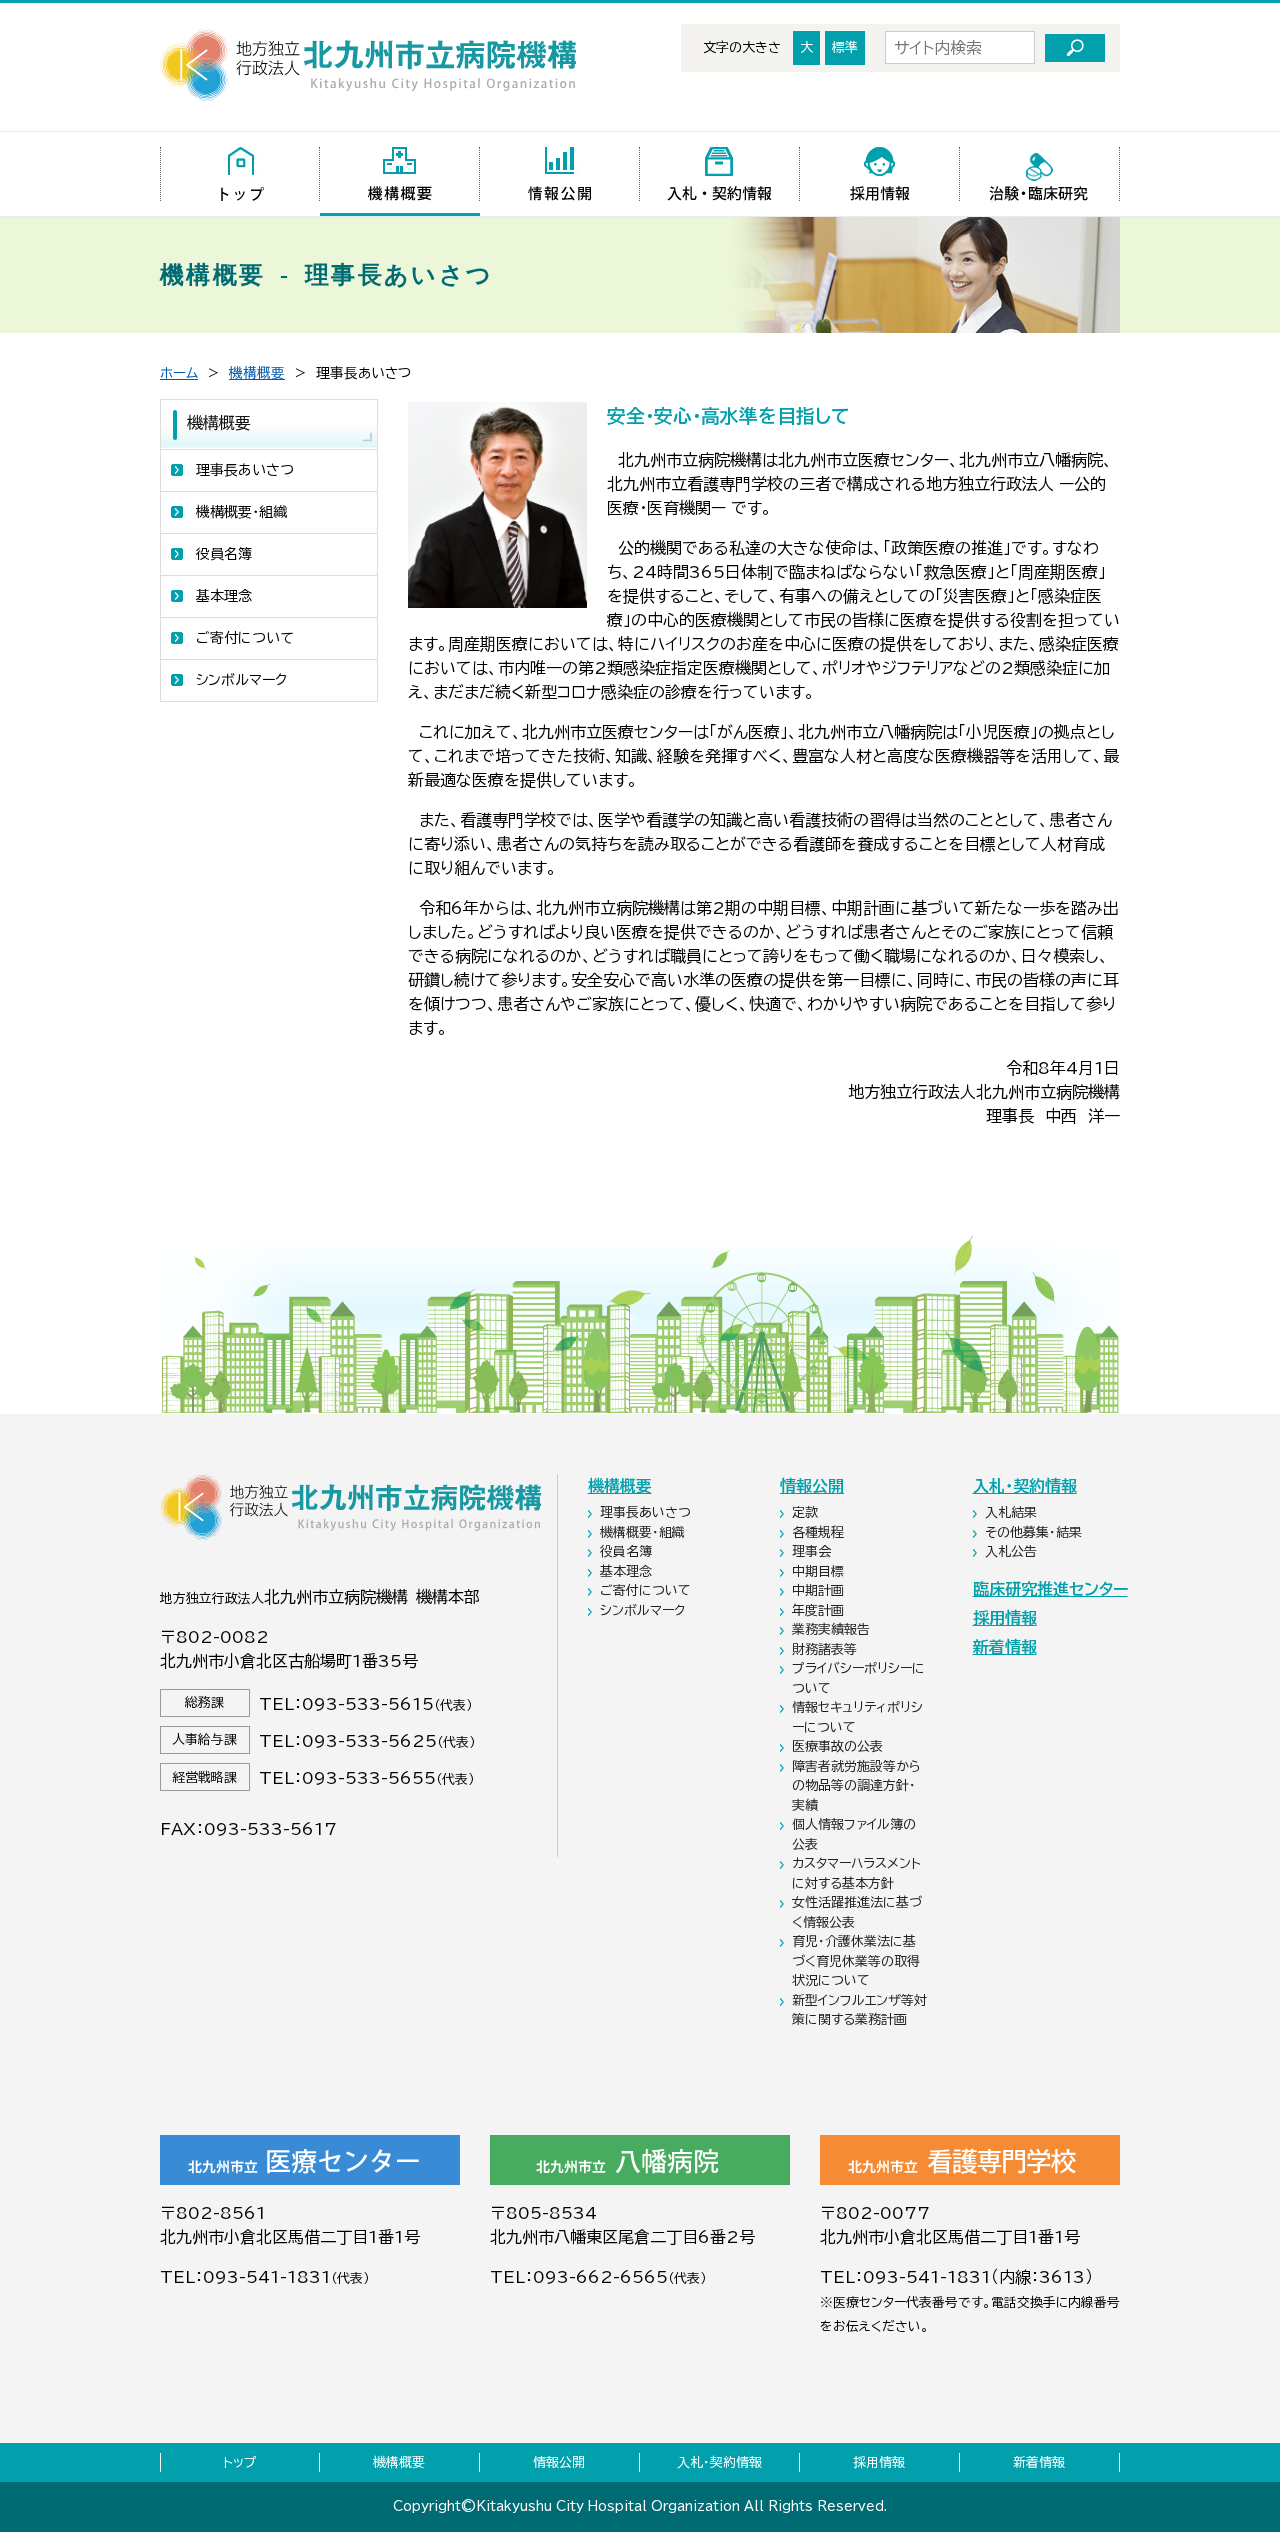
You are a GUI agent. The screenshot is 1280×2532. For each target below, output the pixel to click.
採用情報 (1005, 1618)
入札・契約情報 (1025, 1486)
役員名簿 (224, 554)
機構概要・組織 (241, 512)
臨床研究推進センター (1050, 1589)
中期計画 (820, 1590)
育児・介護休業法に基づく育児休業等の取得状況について (856, 1961)
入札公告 (1013, 1551)
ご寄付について (245, 638)
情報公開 (812, 1486)
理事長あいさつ (245, 470)
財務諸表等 (826, 1649)
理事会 (813, 1551)
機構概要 (257, 373)
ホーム (179, 373)
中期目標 (820, 1571)
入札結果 (1013, 1512)
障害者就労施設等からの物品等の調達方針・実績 (856, 1786)
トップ (240, 2462)
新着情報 (1005, 1647)
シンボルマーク (241, 680)
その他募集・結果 (1035, 1532)
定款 (807, 1512)
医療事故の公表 (839, 1746)
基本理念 (224, 596)
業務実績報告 (833, 1629)
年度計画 (820, 1610)
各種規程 (820, 1532)
